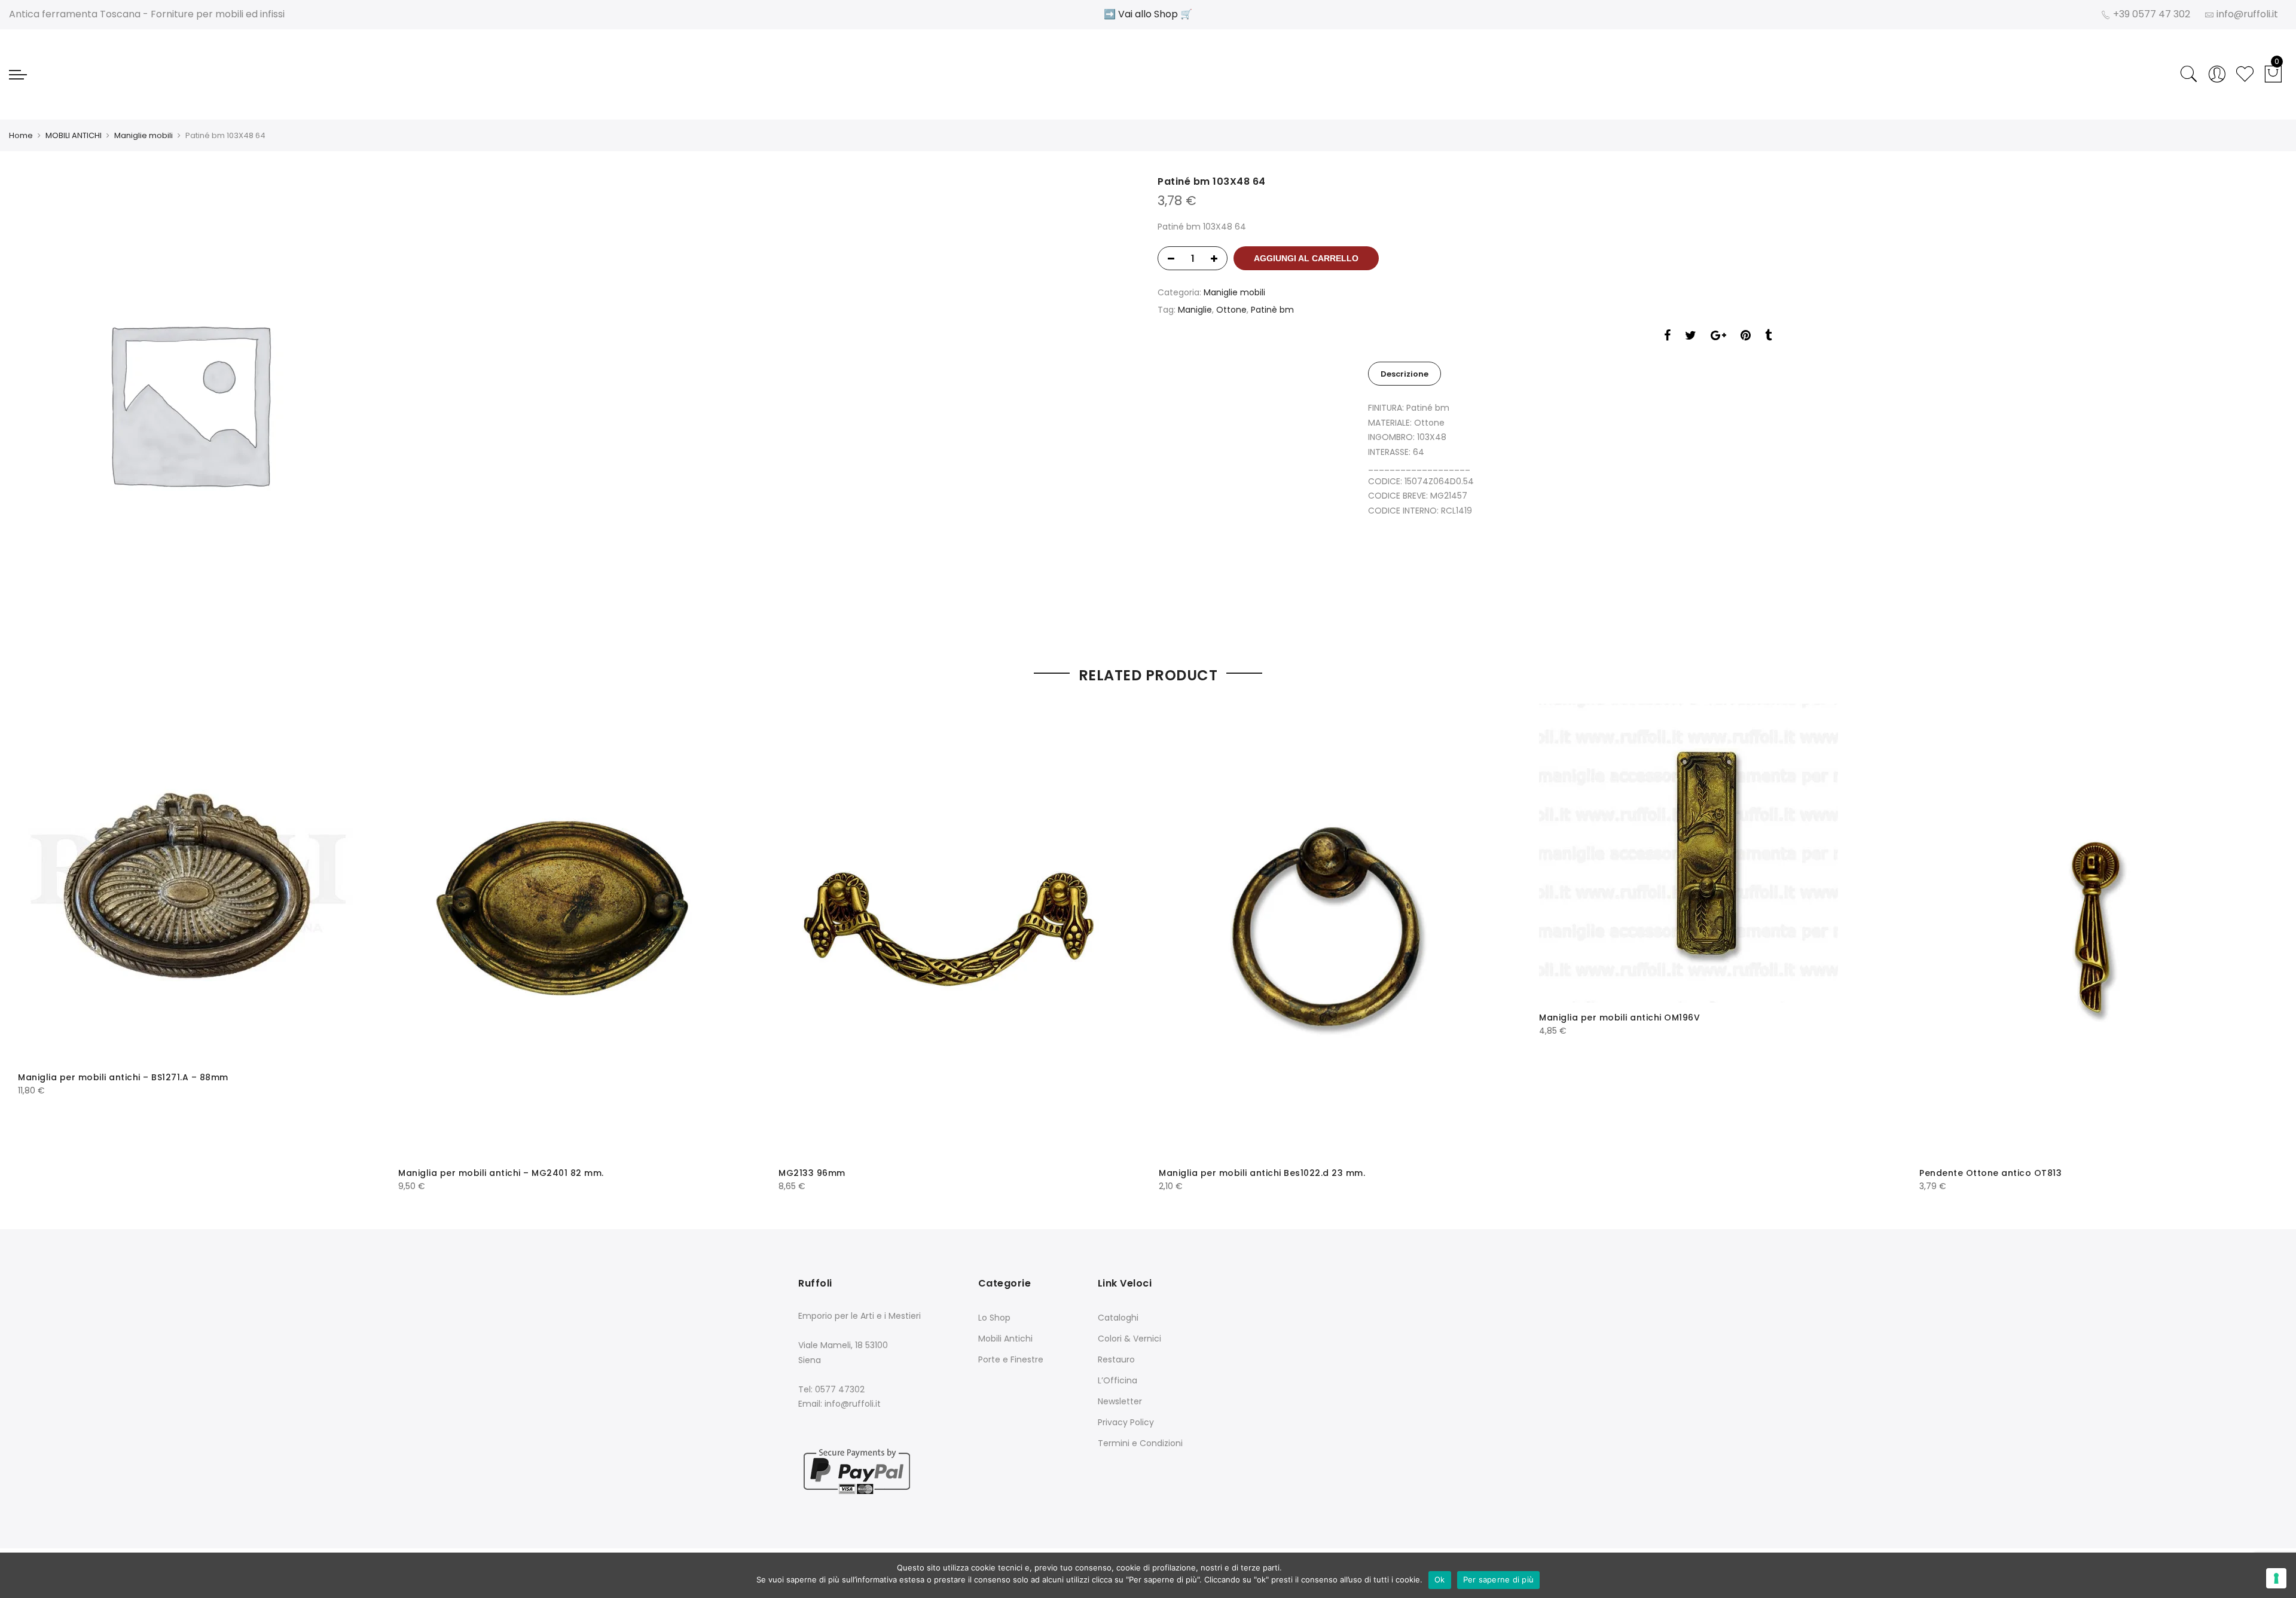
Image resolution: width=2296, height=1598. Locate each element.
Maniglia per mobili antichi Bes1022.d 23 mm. (1262, 1173)
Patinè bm (1272, 310)
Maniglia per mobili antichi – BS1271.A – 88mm (123, 1077)
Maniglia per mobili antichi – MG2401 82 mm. (501, 1173)
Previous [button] (38, 940)
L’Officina (1118, 1380)
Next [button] (2258, 940)
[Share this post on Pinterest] (1746, 337)
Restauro (1116, 1359)
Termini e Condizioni (1140, 1443)
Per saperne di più (1499, 1579)
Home (21, 135)
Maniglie (1195, 310)
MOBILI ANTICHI (74, 135)
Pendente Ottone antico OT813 (1990, 1173)
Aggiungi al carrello (1306, 258)
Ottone (1231, 310)
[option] (578, 402)
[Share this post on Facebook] (1667, 337)
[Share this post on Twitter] (1691, 337)
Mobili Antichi (1005, 1339)
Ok (1440, 1579)
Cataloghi (1118, 1318)
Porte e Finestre (1011, 1359)
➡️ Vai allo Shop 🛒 (1148, 14)
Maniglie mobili (143, 135)
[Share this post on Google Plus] (1718, 337)
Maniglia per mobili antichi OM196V (1619, 1018)
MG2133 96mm (812, 1173)
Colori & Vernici (1129, 1339)
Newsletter (1120, 1401)
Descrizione (1405, 374)
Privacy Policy (1126, 1422)
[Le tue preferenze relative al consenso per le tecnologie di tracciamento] (2276, 1578)
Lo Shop (994, 1318)
